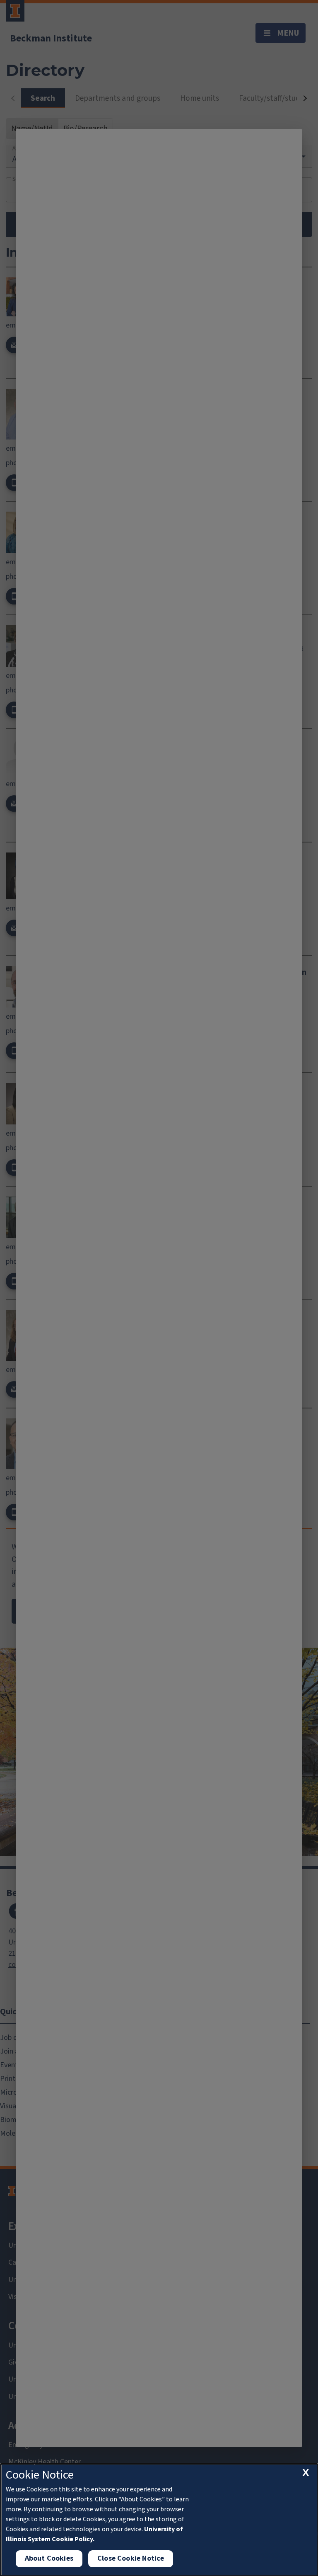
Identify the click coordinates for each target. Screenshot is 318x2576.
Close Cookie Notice (131, 2558)
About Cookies (49, 2558)
